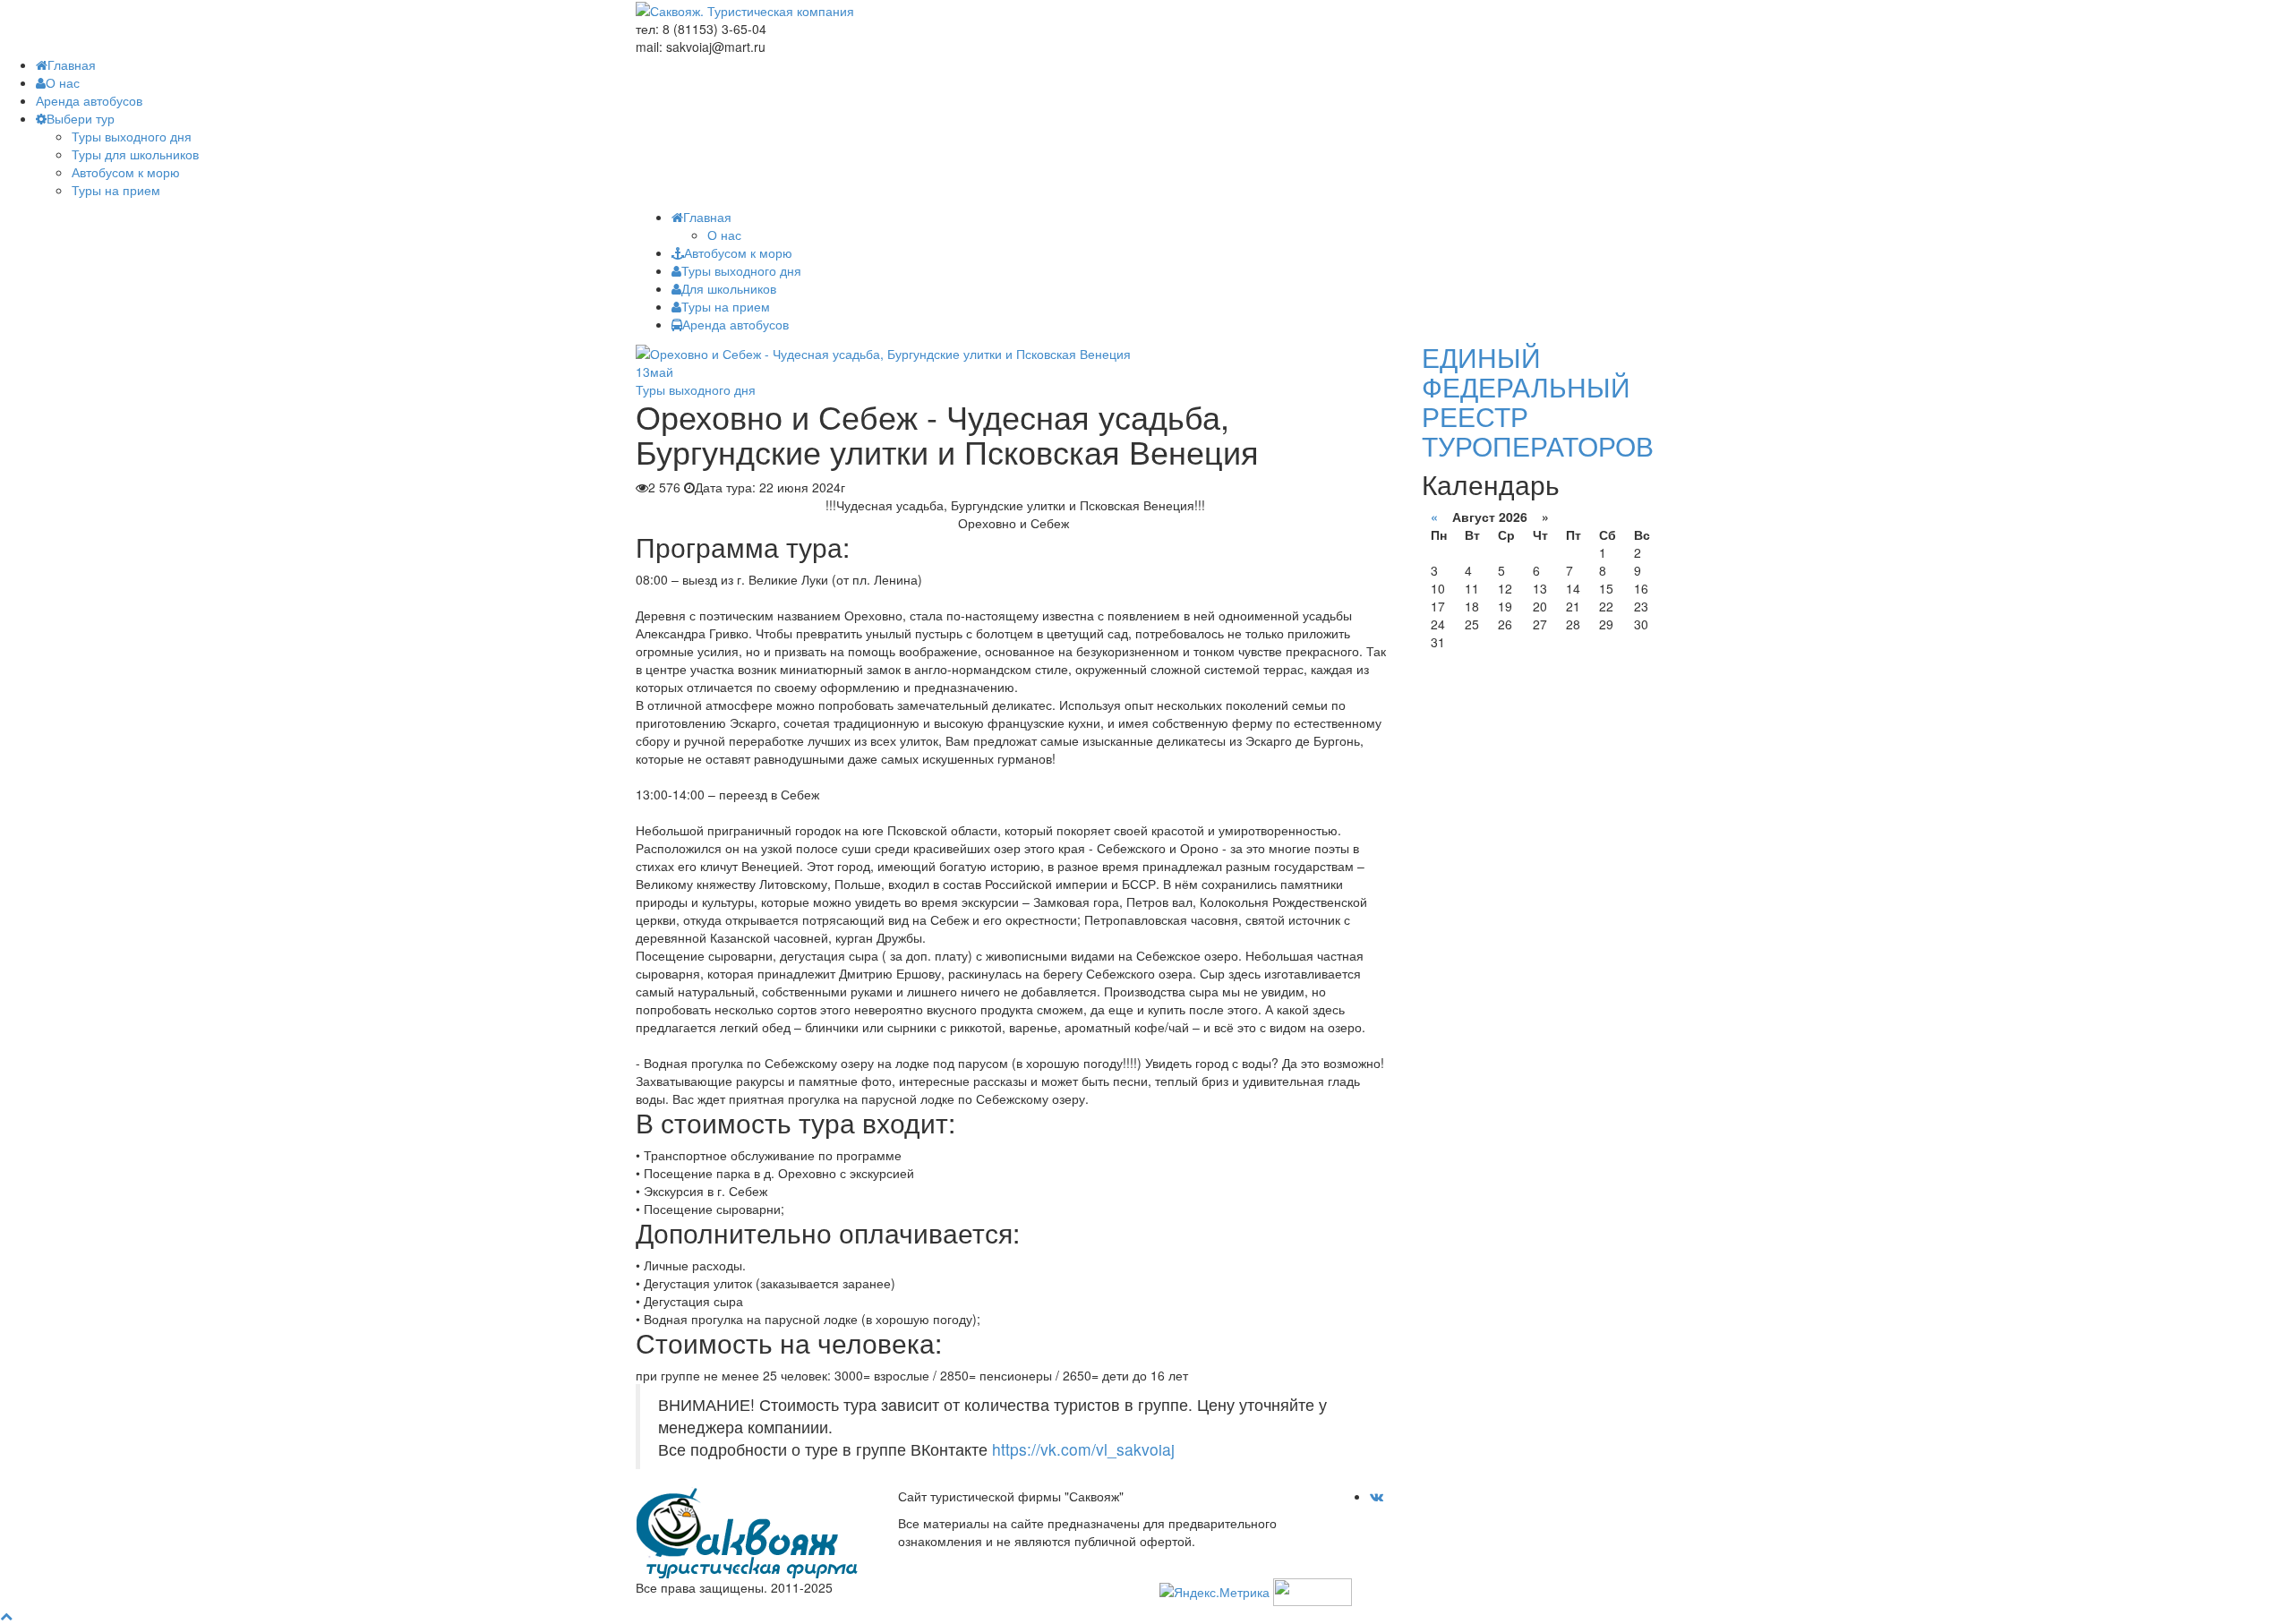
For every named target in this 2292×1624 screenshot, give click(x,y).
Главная (72, 64)
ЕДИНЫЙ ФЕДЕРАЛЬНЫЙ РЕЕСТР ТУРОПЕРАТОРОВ (1538, 401)
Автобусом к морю (126, 172)
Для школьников (729, 288)
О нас (63, 82)
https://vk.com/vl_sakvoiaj (1083, 1449)
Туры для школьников (135, 154)
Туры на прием (116, 190)
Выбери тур (81, 118)
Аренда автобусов (89, 100)
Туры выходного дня (132, 136)
